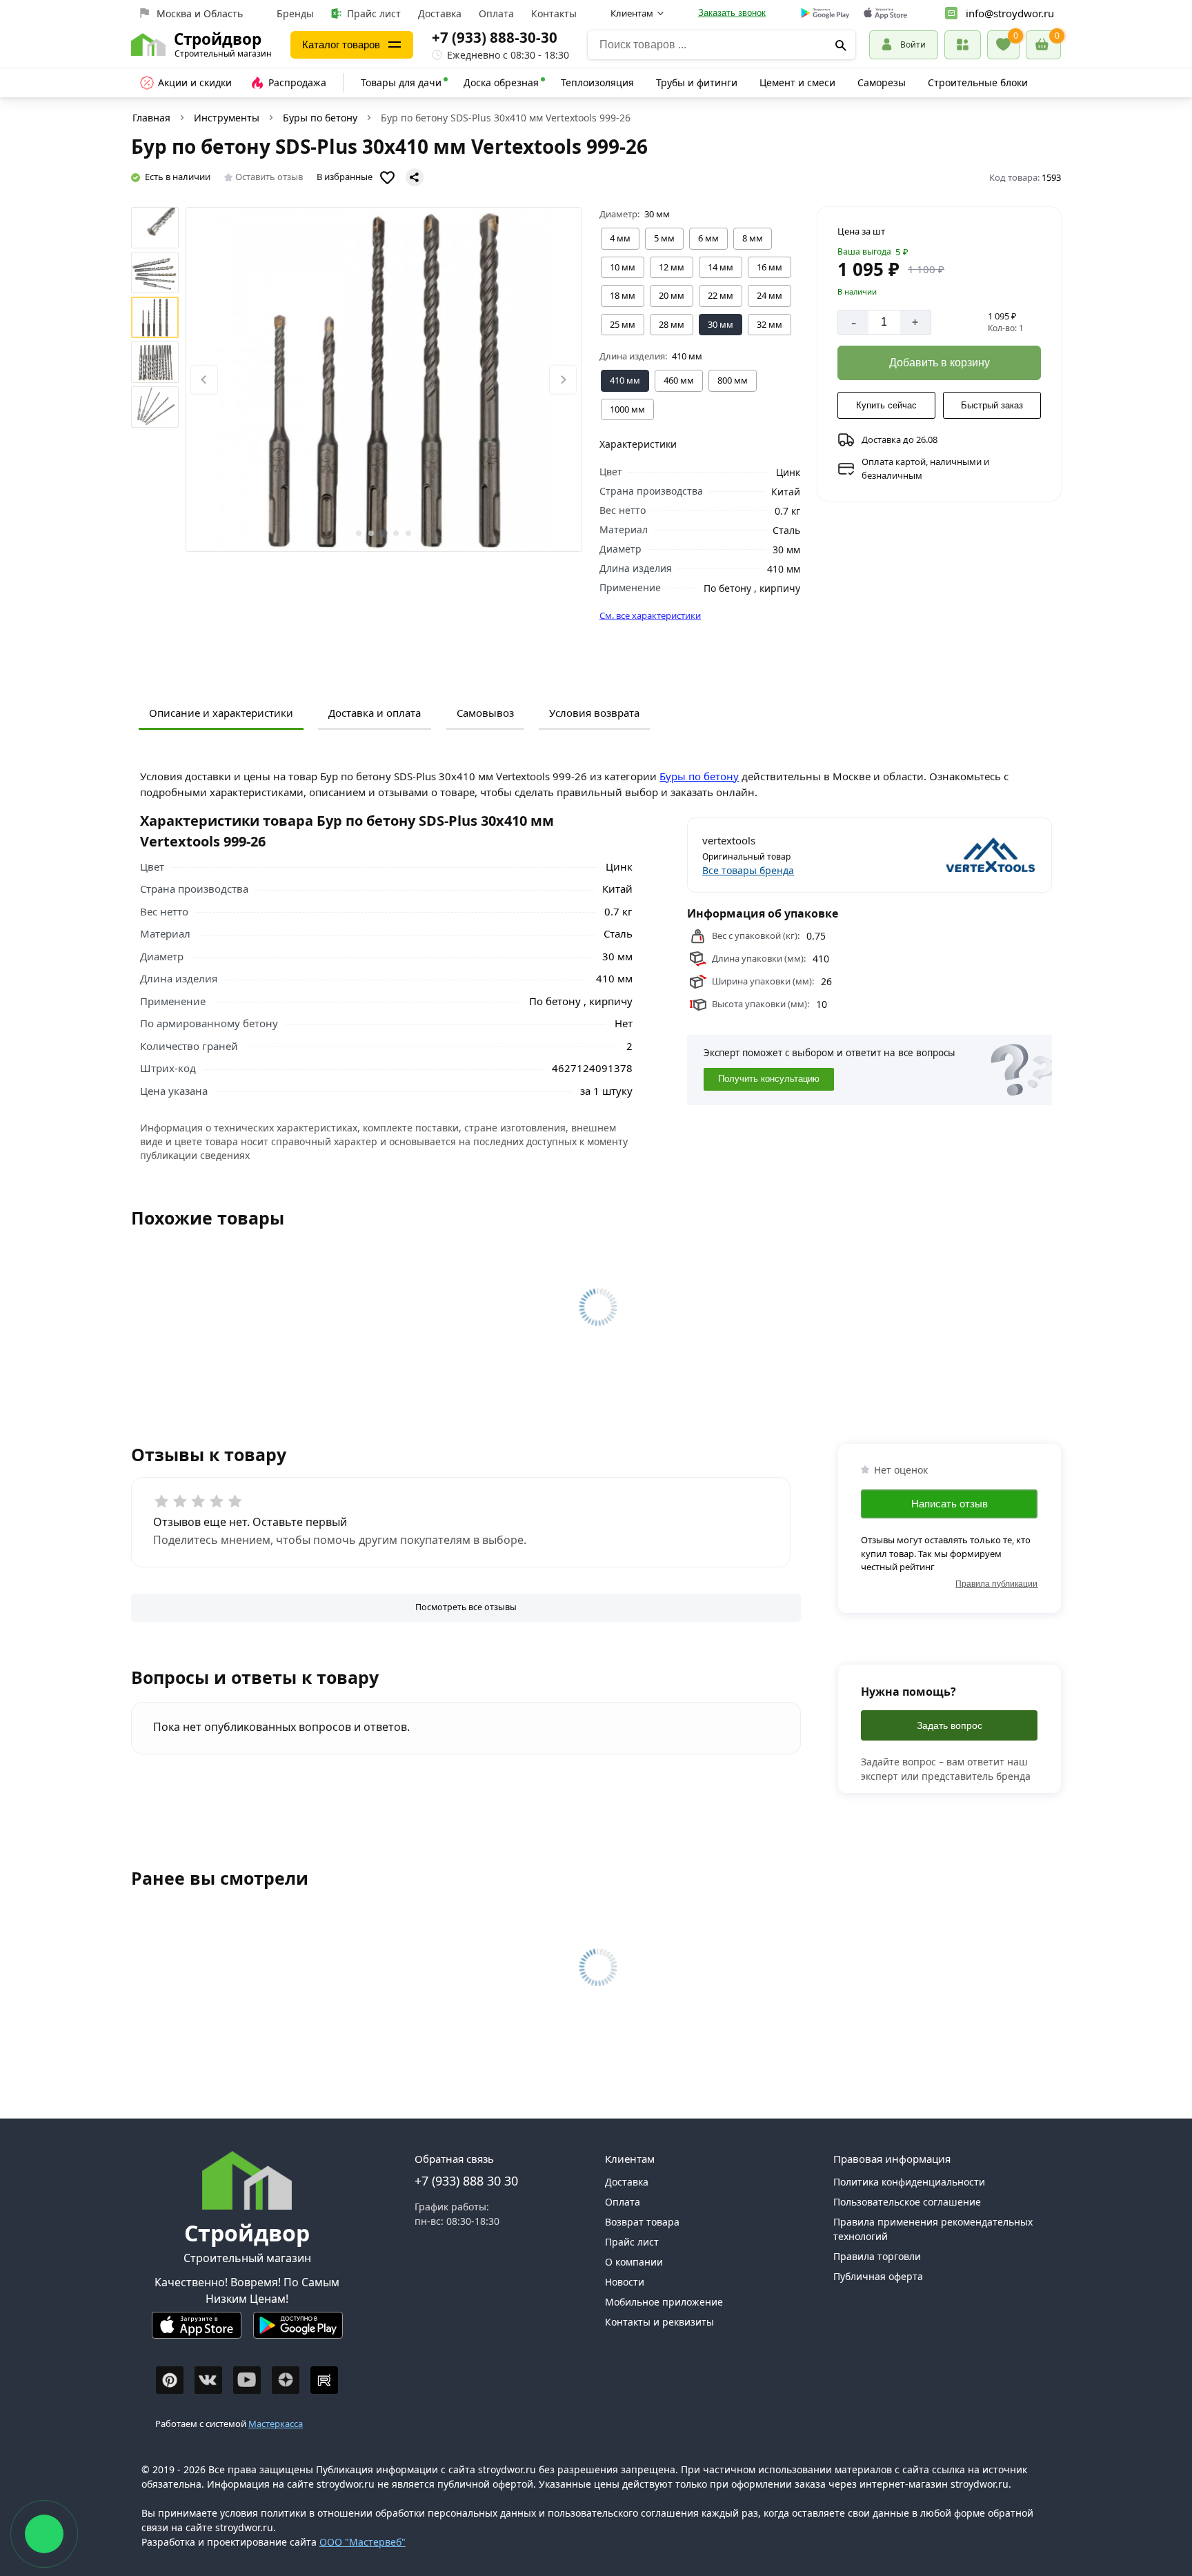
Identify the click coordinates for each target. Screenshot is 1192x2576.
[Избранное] (1003, 45)
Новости (625, 2282)
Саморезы (882, 82)
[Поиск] (841, 45)
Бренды (295, 13)
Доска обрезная (501, 82)
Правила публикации (996, 1584)
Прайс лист (374, 13)
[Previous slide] (204, 380)
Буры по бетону (320, 118)
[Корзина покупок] (1043, 45)
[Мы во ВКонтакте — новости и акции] (208, 2380)
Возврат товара (642, 2222)
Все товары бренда (748, 870)
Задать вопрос (950, 1725)
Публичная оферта (878, 2276)
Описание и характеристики (221, 713)
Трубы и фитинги (697, 82)
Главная (151, 118)
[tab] (359, 533)
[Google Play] (298, 2331)
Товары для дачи (401, 82)
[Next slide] (563, 380)
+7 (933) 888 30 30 (466, 2181)
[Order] (963, 44)
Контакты (554, 13)
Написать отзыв (950, 1504)
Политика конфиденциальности (909, 2182)
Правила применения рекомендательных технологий (933, 2229)
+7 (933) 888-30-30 (495, 37)
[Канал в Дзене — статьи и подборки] (286, 2380)
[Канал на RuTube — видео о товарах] (324, 2380)
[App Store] (197, 2331)
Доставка (440, 13)
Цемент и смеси (797, 82)
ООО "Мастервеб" (362, 2542)
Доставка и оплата (375, 713)
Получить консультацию (769, 1079)
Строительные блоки (978, 82)
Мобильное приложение (664, 2302)
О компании (634, 2262)
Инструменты (227, 118)
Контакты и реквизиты (659, 2322)
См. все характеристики (650, 615)
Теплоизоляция (597, 82)
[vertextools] (954, 855)
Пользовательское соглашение (907, 2202)
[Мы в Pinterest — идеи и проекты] (170, 2380)
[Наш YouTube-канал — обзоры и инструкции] (247, 2380)
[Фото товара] (384, 379)
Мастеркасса (276, 2424)
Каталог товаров (341, 44)
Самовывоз (485, 713)
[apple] (885, 13)
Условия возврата (594, 713)
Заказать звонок (732, 13)
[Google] (825, 14)
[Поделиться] (415, 177)
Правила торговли (877, 2256)
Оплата (496, 13)
